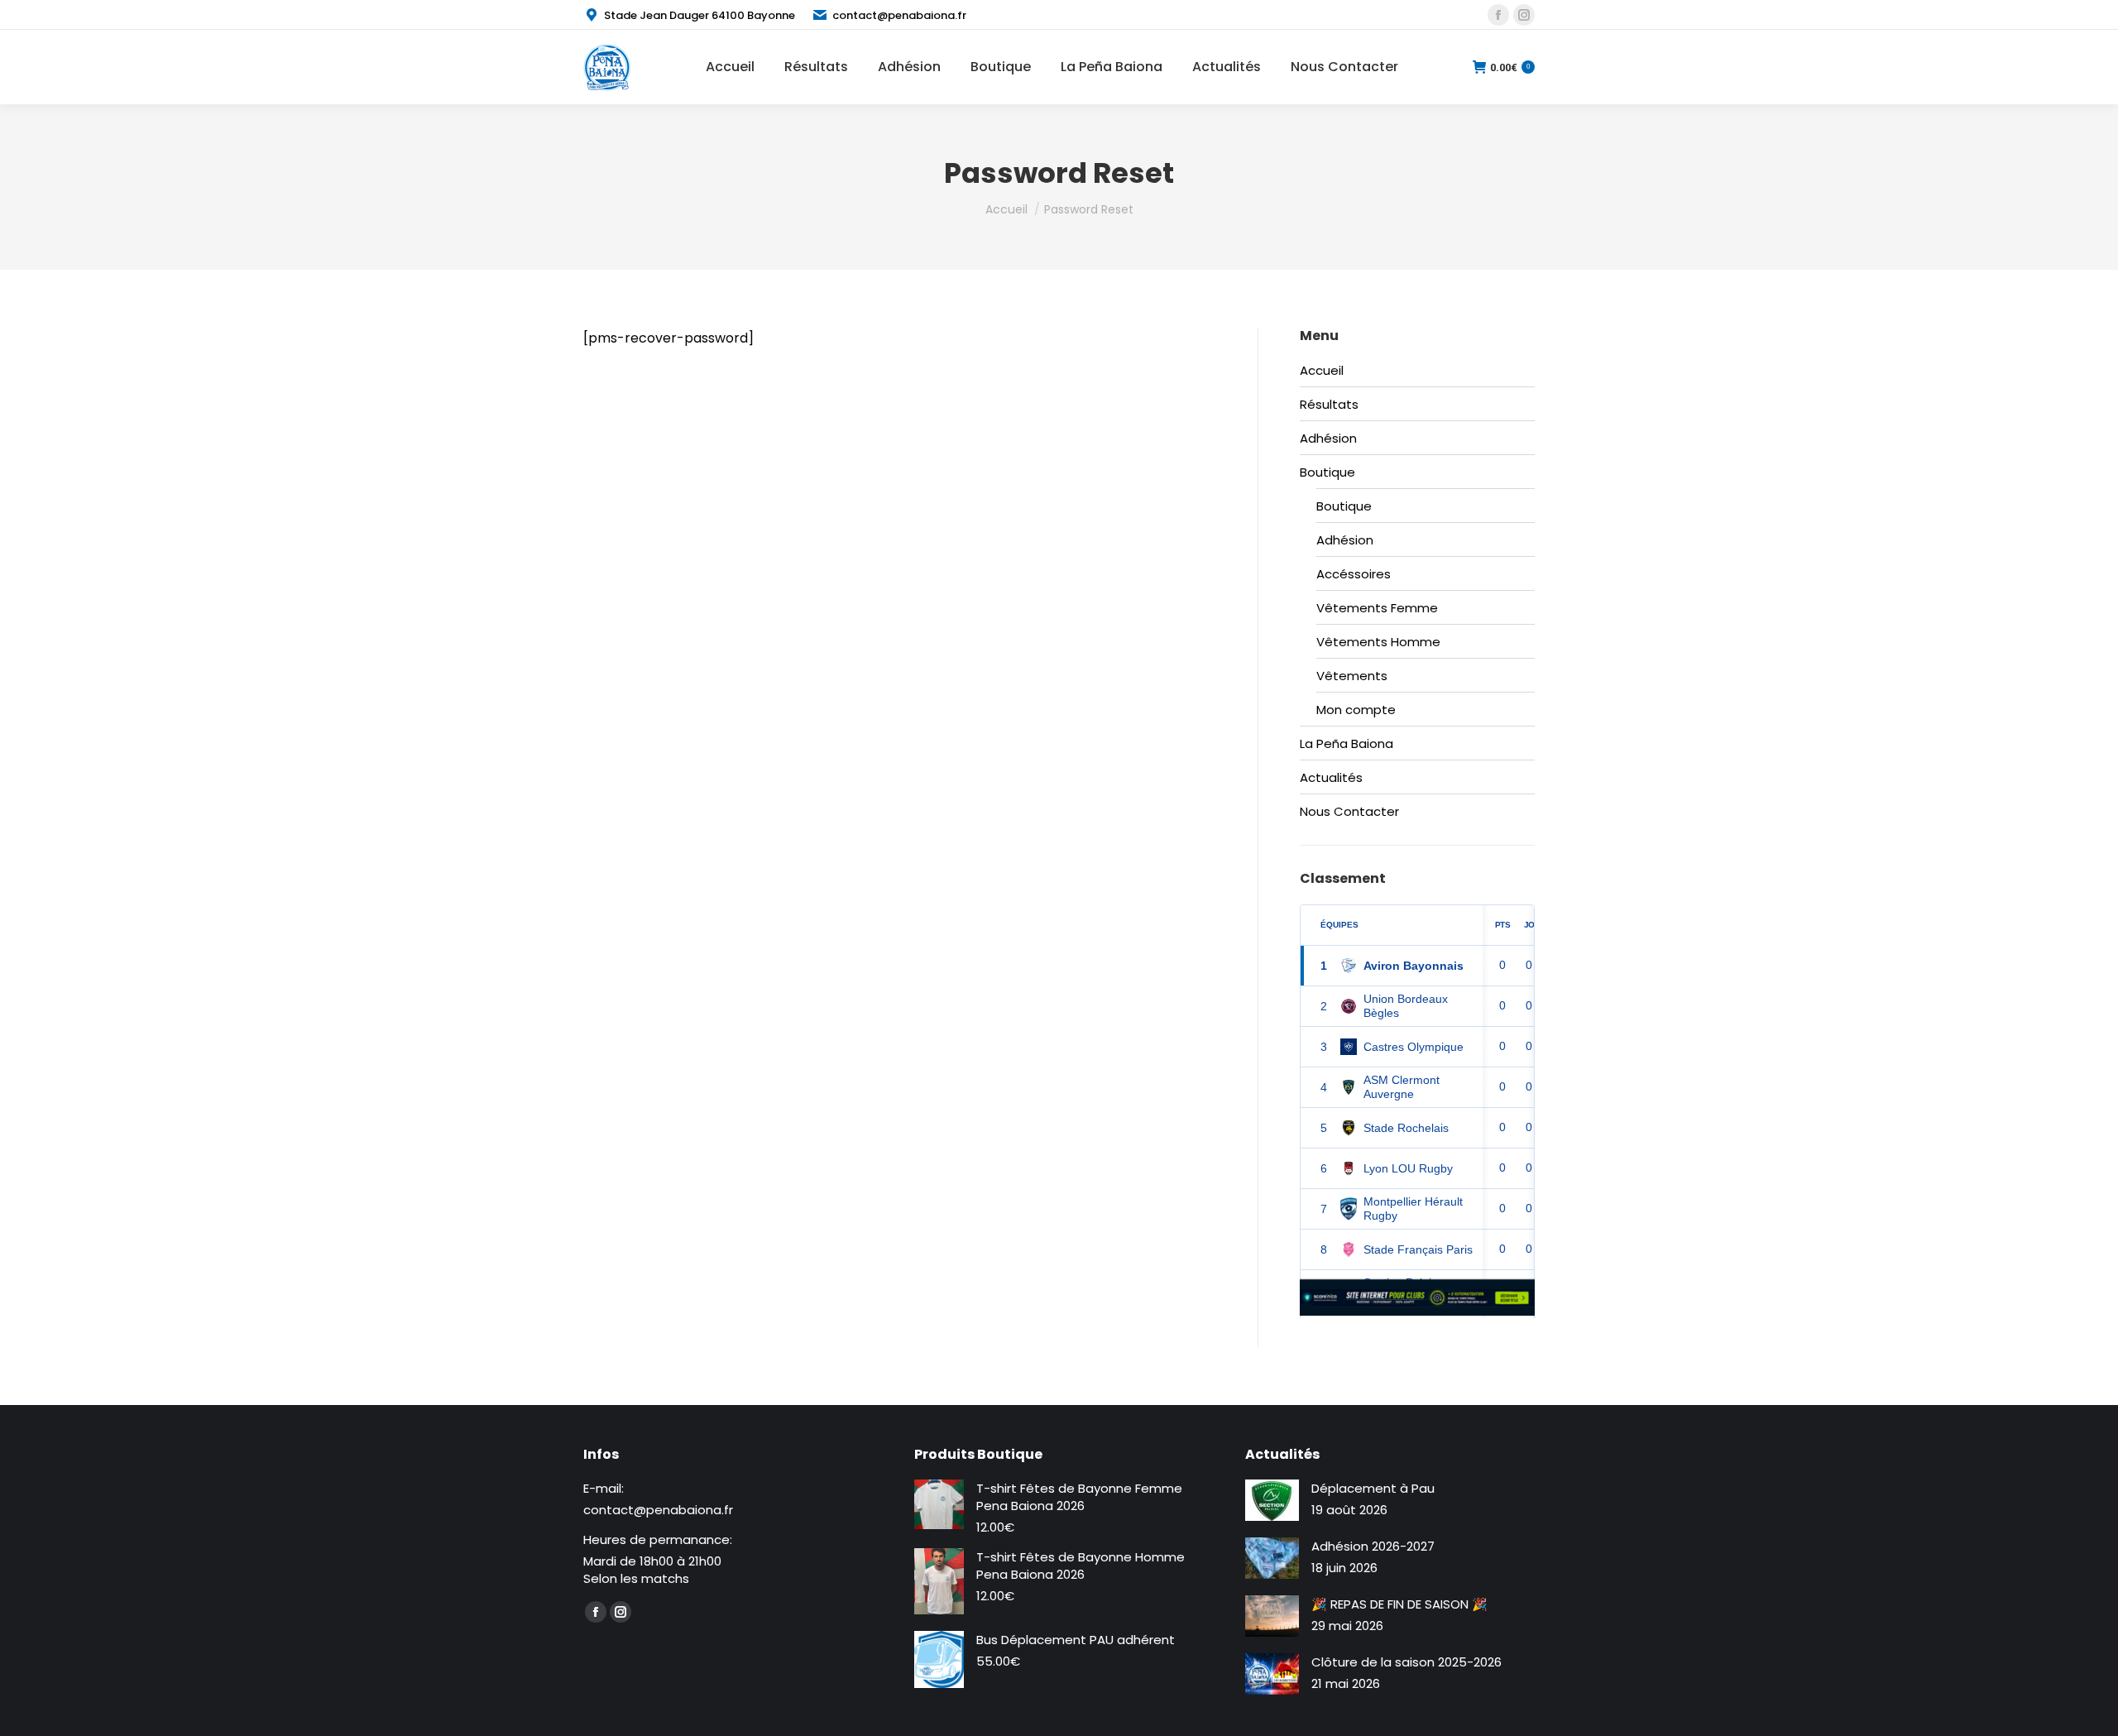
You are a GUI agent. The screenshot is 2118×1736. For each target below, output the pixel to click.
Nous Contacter (1349, 811)
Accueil (1322, 370)
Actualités (1331, 777)
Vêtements (1352, 676)
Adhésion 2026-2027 (1373, 1546)
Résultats (1329, 404)
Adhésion (1328, 438)
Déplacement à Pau (1373, 1488)
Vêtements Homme (1378, 642)
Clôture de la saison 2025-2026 (1406, 1662)
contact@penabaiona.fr (899, 15)
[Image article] (1272, 1500)
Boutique (1327, 472)
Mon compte (1356, 710)
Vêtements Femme (1377, 608)
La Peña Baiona (1347, 743)
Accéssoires (1354, 574)
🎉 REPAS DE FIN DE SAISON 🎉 (1399, 1604)
